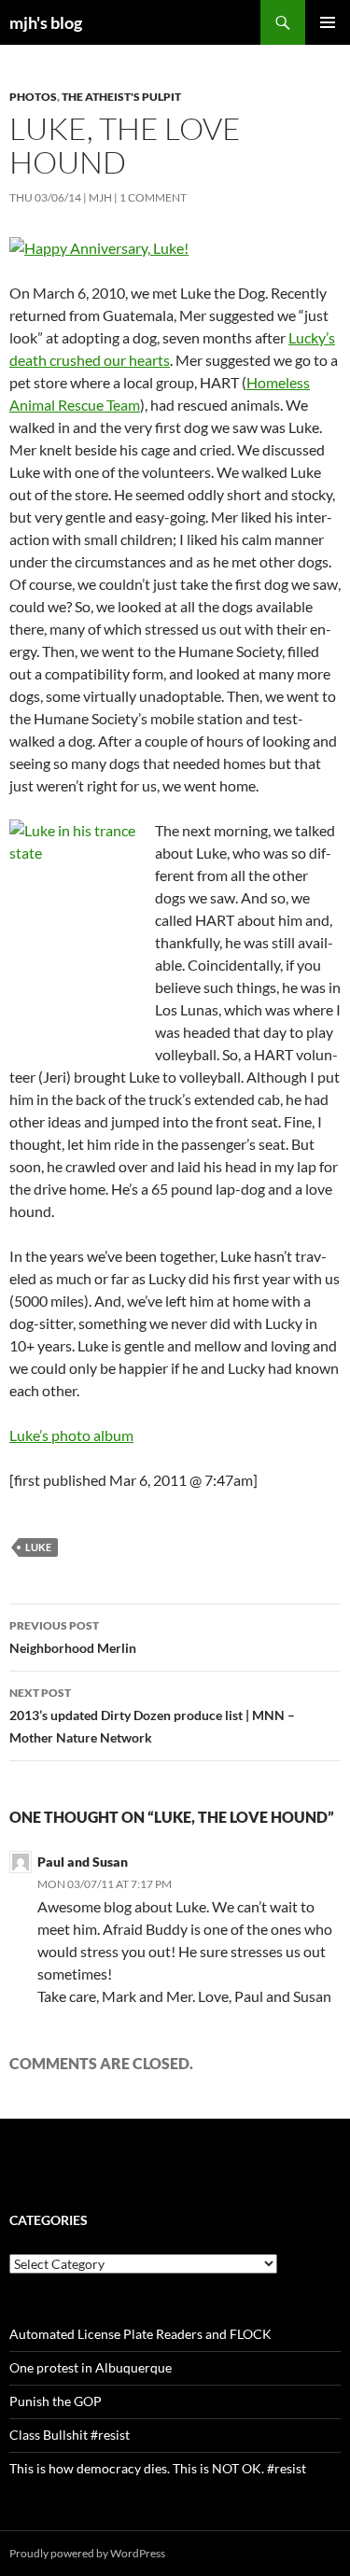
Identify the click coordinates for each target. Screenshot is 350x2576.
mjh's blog (46, 22)
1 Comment (153, 197)
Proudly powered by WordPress (87, 2553)
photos (33, 97)
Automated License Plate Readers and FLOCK (140, 2334)
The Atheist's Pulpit (121, 97)
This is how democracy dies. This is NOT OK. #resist (158, 2468)
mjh (100, 197)
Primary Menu (328, 22)
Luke (38, 1547)
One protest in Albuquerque (91, 2367)
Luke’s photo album (71, 1435)
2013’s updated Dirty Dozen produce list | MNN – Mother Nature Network (152, 1715)
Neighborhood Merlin (73, 1637)
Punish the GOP (56, 2401)
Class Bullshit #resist (70, 2435)
